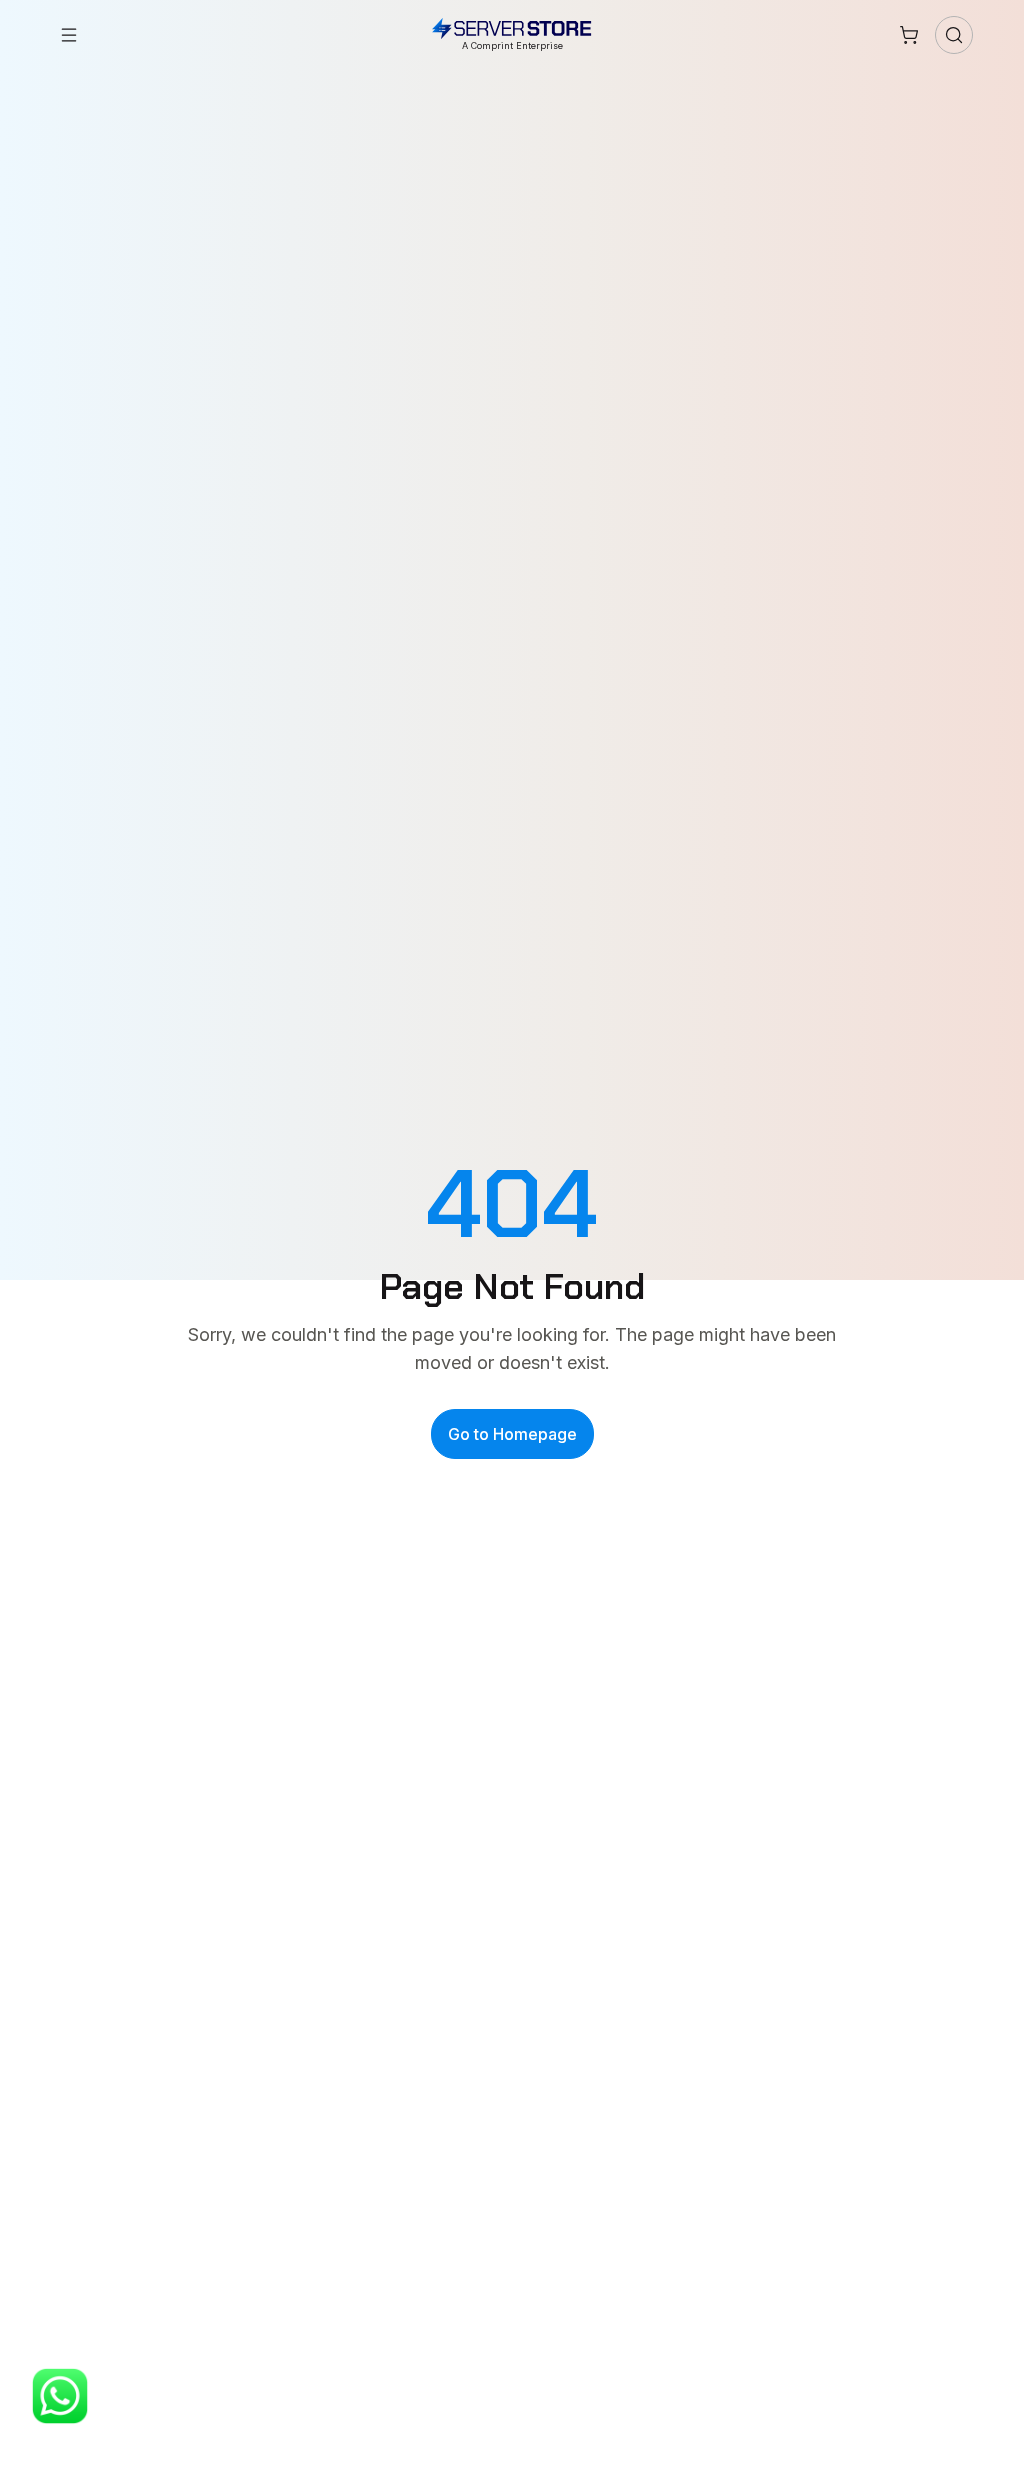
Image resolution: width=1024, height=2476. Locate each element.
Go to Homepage (512, 1434)
